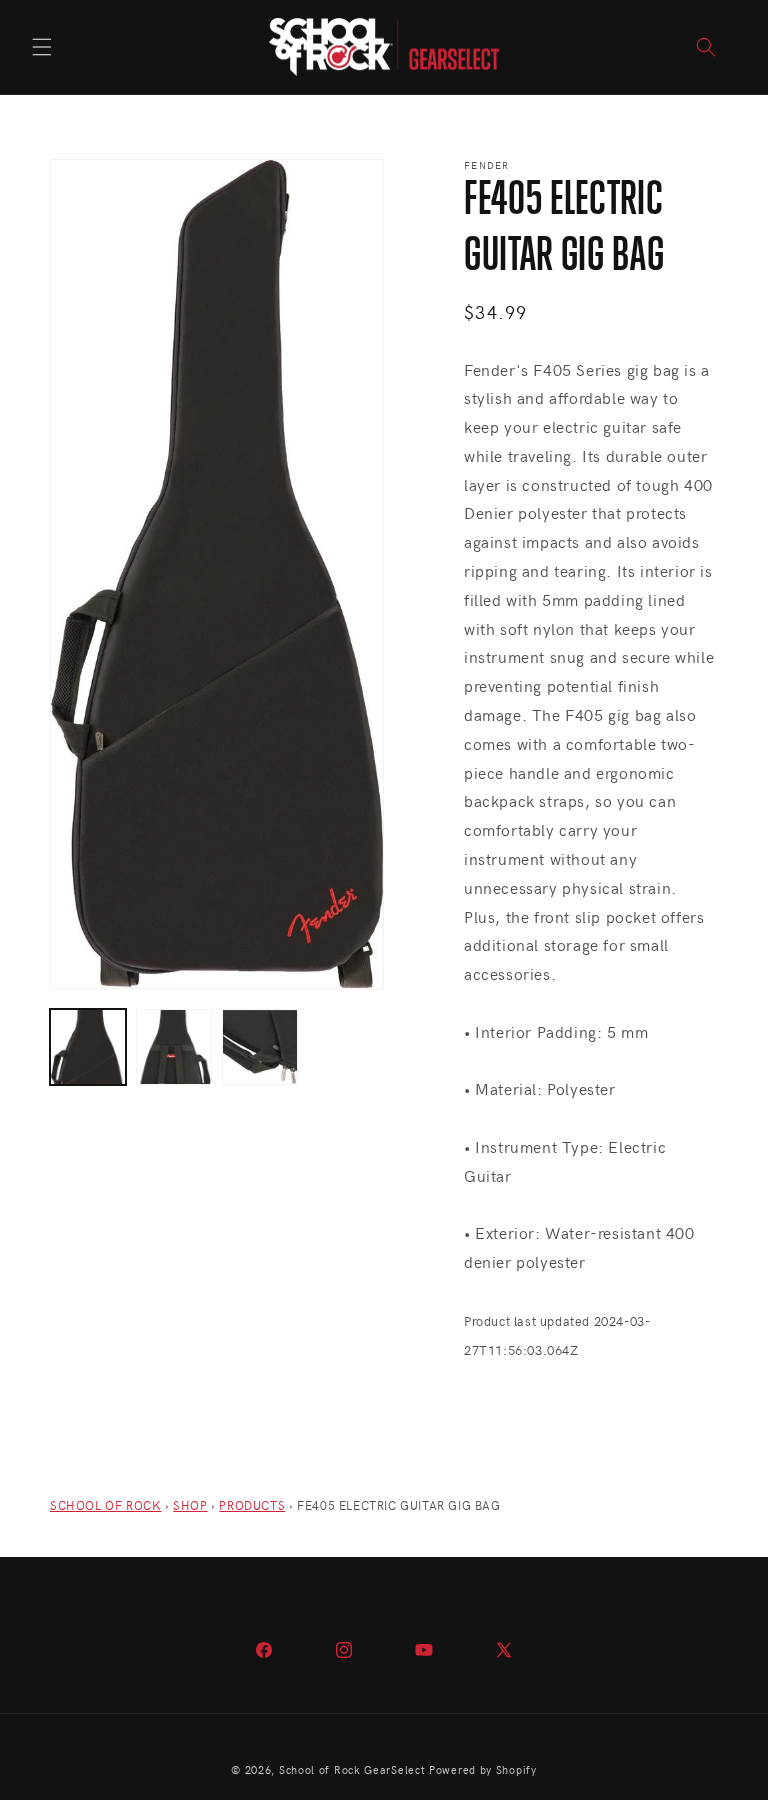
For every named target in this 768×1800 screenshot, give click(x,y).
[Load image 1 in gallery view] (88, 1047)
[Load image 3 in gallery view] (260, 1047)
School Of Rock (105, 1505)
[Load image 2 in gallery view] (174, 1047)
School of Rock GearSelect (352, 1769)
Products (252, 1505)
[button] (42, 47)
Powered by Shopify (483, 1769)
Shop (190, 1505)
